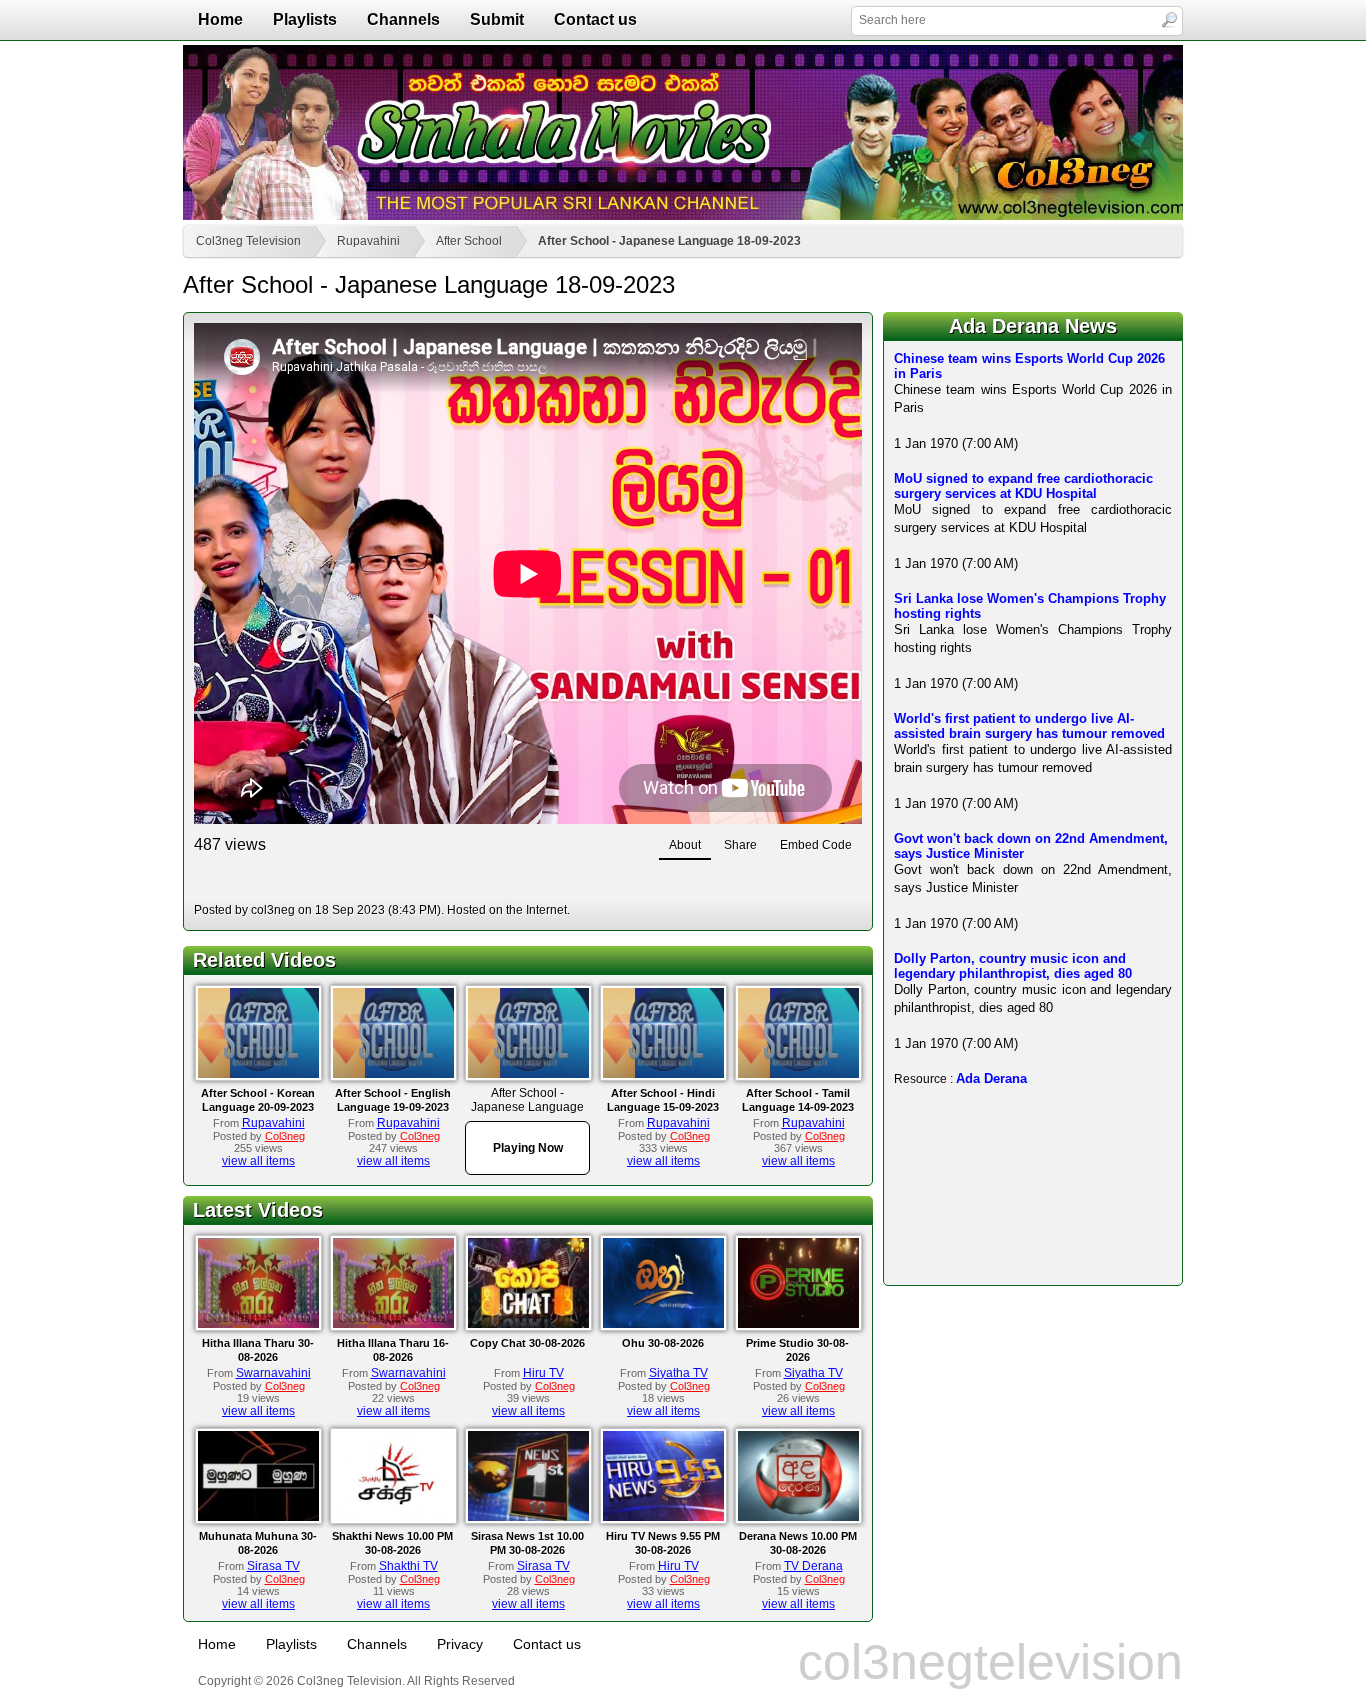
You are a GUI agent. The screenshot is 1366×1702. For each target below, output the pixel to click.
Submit (497, 19)
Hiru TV (543, 1373)
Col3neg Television (248, 241)
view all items (258, 1161)
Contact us (595, 19)
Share (740, 845)
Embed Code (816, 845)
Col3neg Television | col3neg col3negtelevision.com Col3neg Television (683, 132)
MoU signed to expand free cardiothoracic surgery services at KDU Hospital (1023, 486)
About (685, 845)
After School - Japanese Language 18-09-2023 (669, 241)
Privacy (460, 1644)
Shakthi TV (408, 1566)
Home (220, 19)
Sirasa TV (273, 1566)
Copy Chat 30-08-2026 (527, 1343)
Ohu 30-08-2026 (663, 1343)
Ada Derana (991, 1078)
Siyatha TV (678, 1373)
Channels (403, 19)
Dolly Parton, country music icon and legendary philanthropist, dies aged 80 (1013, 966)
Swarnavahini (273, 1373)
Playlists (305, 19)
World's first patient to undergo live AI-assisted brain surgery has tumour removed (1029, 726)
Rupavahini (368, 241)
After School (469, 241)
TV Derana (813, 1566)
